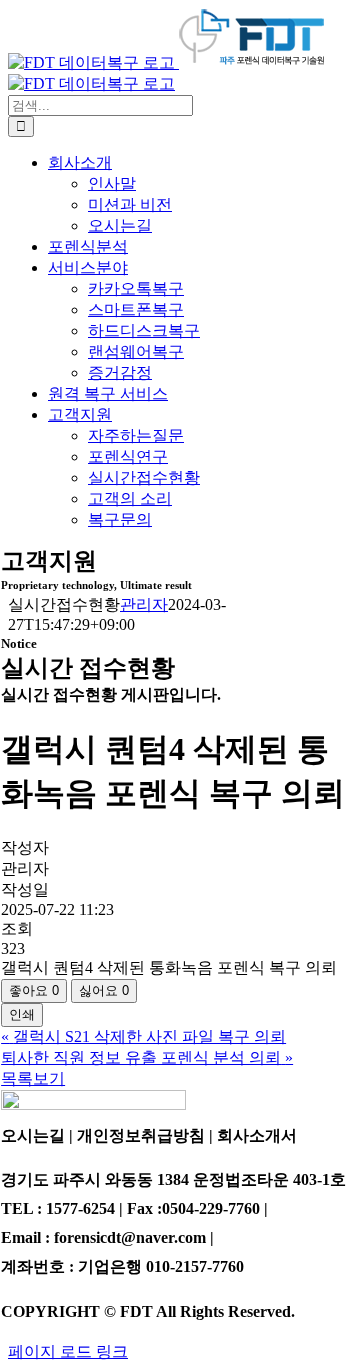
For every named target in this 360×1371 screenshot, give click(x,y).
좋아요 (34, 990)
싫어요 (104, 990)
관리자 (144, 604)
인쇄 (22, 1014)
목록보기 (33, 1078)
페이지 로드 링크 (68, 1351)
